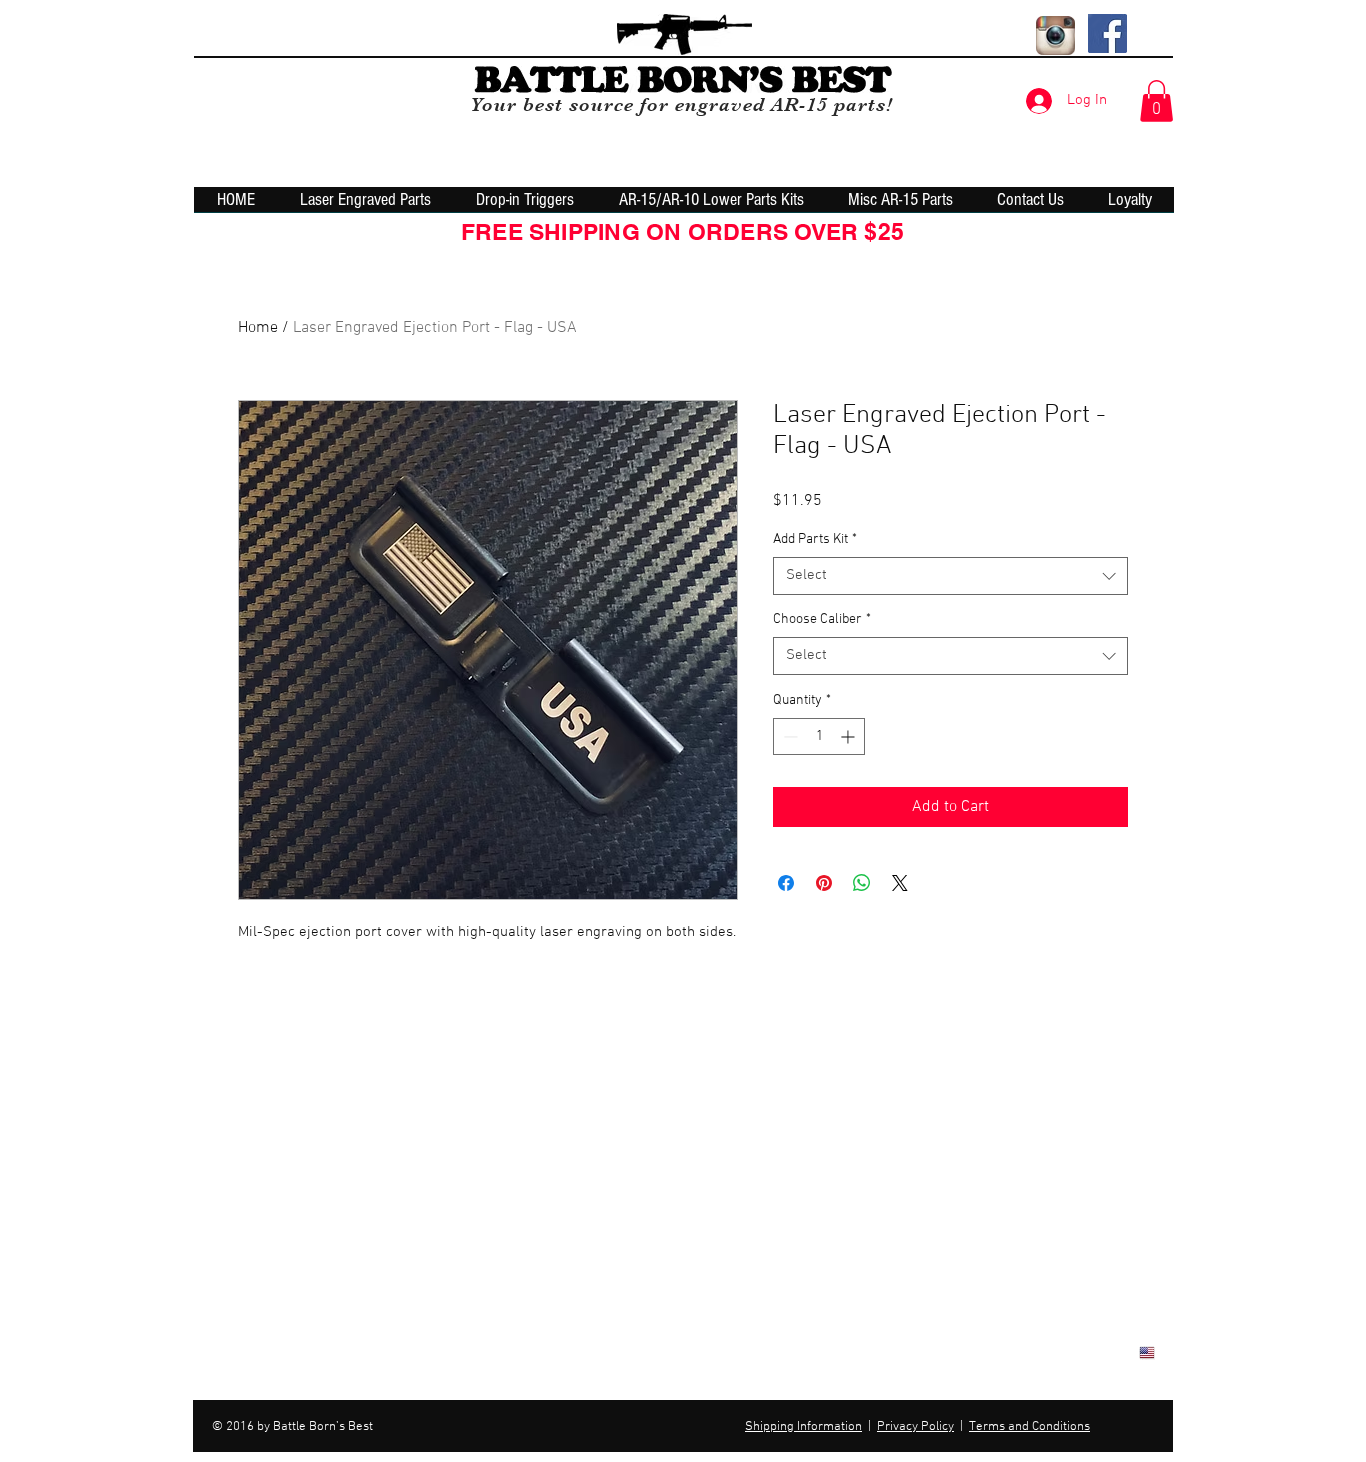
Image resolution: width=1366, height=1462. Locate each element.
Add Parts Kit (815, 539)
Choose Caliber (822, 619)
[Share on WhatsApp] (862, 883)
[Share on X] (900, 883)
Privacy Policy (915, 1427)
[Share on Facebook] (786, 883)
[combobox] (950, 576)
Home (258, 328)
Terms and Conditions (1029, 1427)
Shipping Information (803, 1427)
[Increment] (849, 736)
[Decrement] (788, 736)
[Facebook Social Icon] (1107, 33)
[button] (1156, 101)
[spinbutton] (819, 736)
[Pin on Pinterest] (824, 883)
